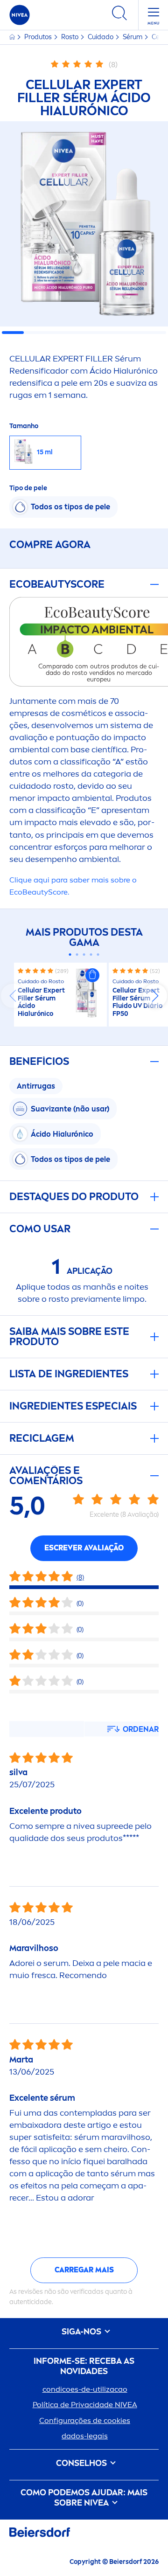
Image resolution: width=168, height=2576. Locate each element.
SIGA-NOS (82, 2332)
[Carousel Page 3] (84, 955)
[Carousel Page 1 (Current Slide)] (70, 955)
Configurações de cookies (85, 2420)
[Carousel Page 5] (98, 955)
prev (13, 996)
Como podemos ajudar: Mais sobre (84, 2498)
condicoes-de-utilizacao (85, 2389)
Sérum (133, 37)
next (155, 996)
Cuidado (101, 37)
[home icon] (13, 37)
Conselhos (82, 2463)
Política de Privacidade (85, 2405)
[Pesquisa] (119, 15)
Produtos (39, 37)
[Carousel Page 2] (77, 955)
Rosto (70, 37)
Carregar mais (84, 2270)
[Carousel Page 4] (91, 955)
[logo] (20, 15)
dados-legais (85, 2436)
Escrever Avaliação (84, 1548)
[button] (92, 975)
